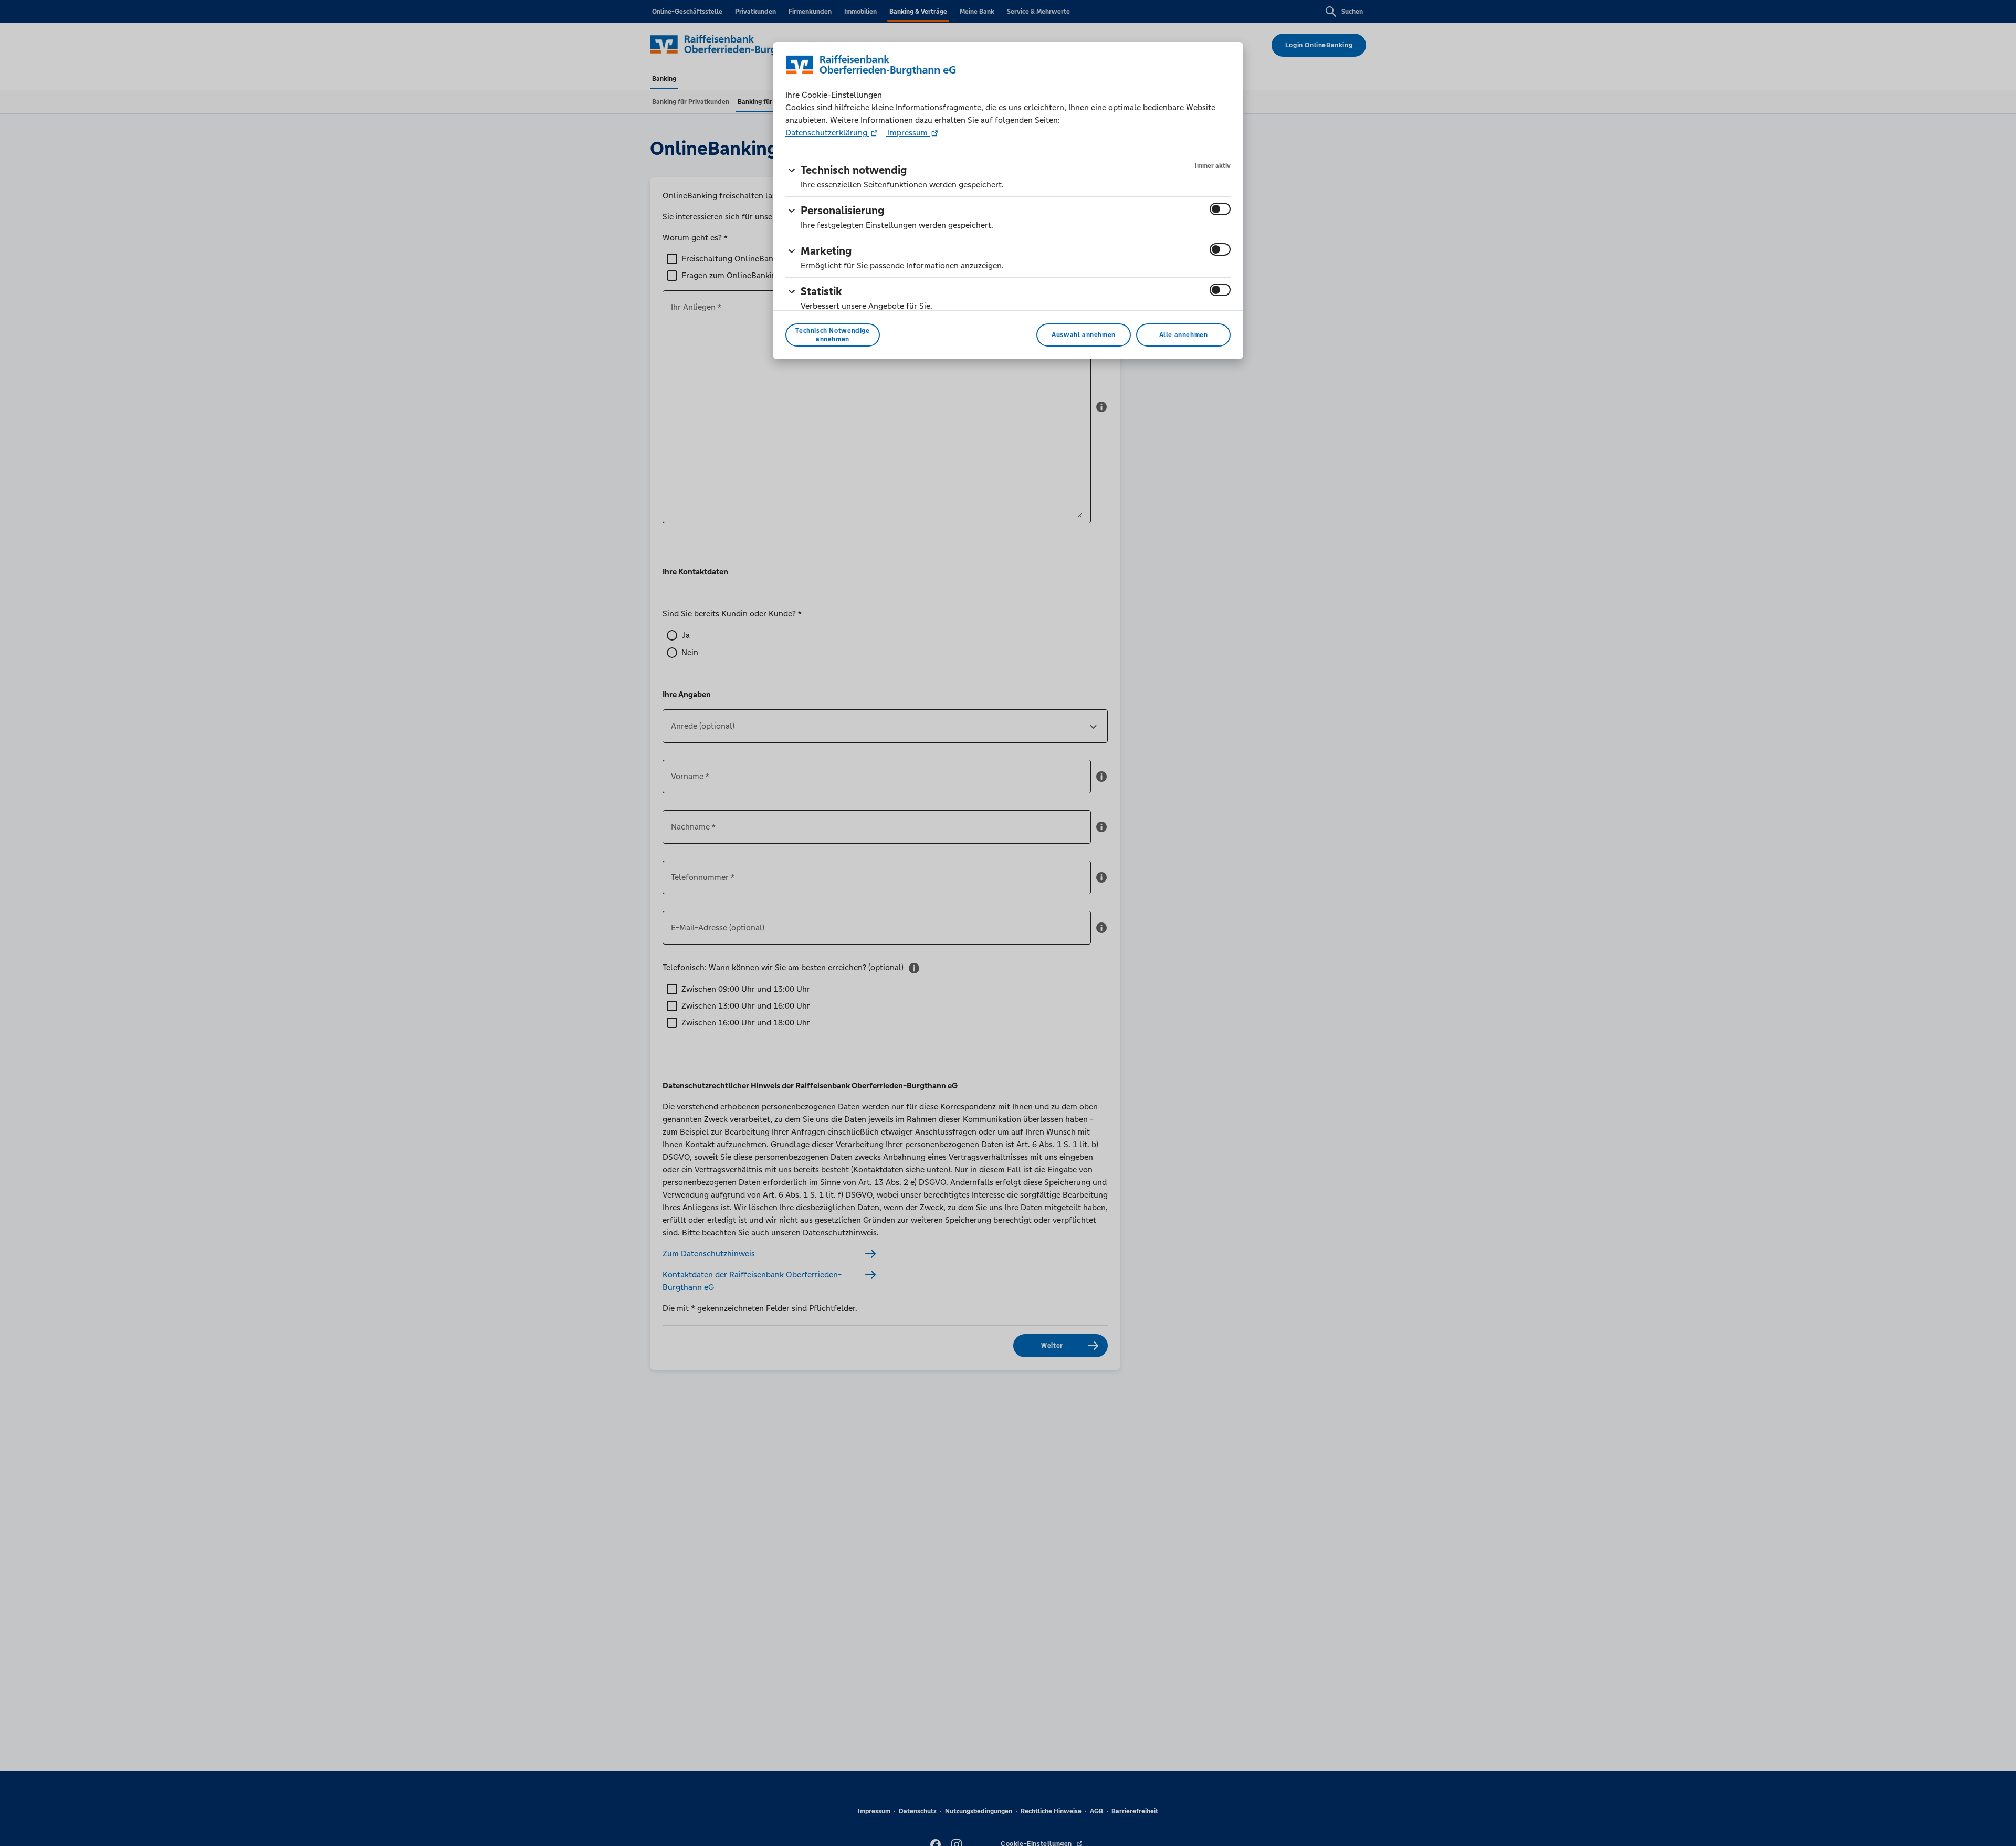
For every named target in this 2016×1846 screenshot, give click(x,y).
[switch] (1220, 209)
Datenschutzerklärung (827, 133)
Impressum (908, 133)
